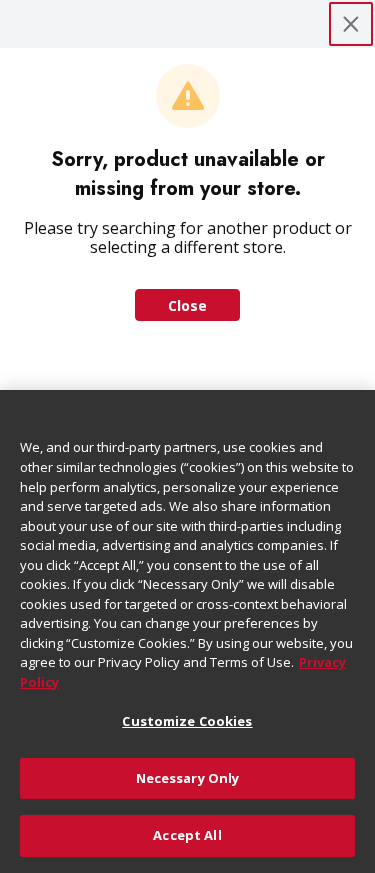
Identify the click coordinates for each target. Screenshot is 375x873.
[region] (187, 631)
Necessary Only (188, 778)
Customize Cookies (187, 721)
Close (187, 305)
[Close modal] (351, 24)
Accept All (187, 835)
